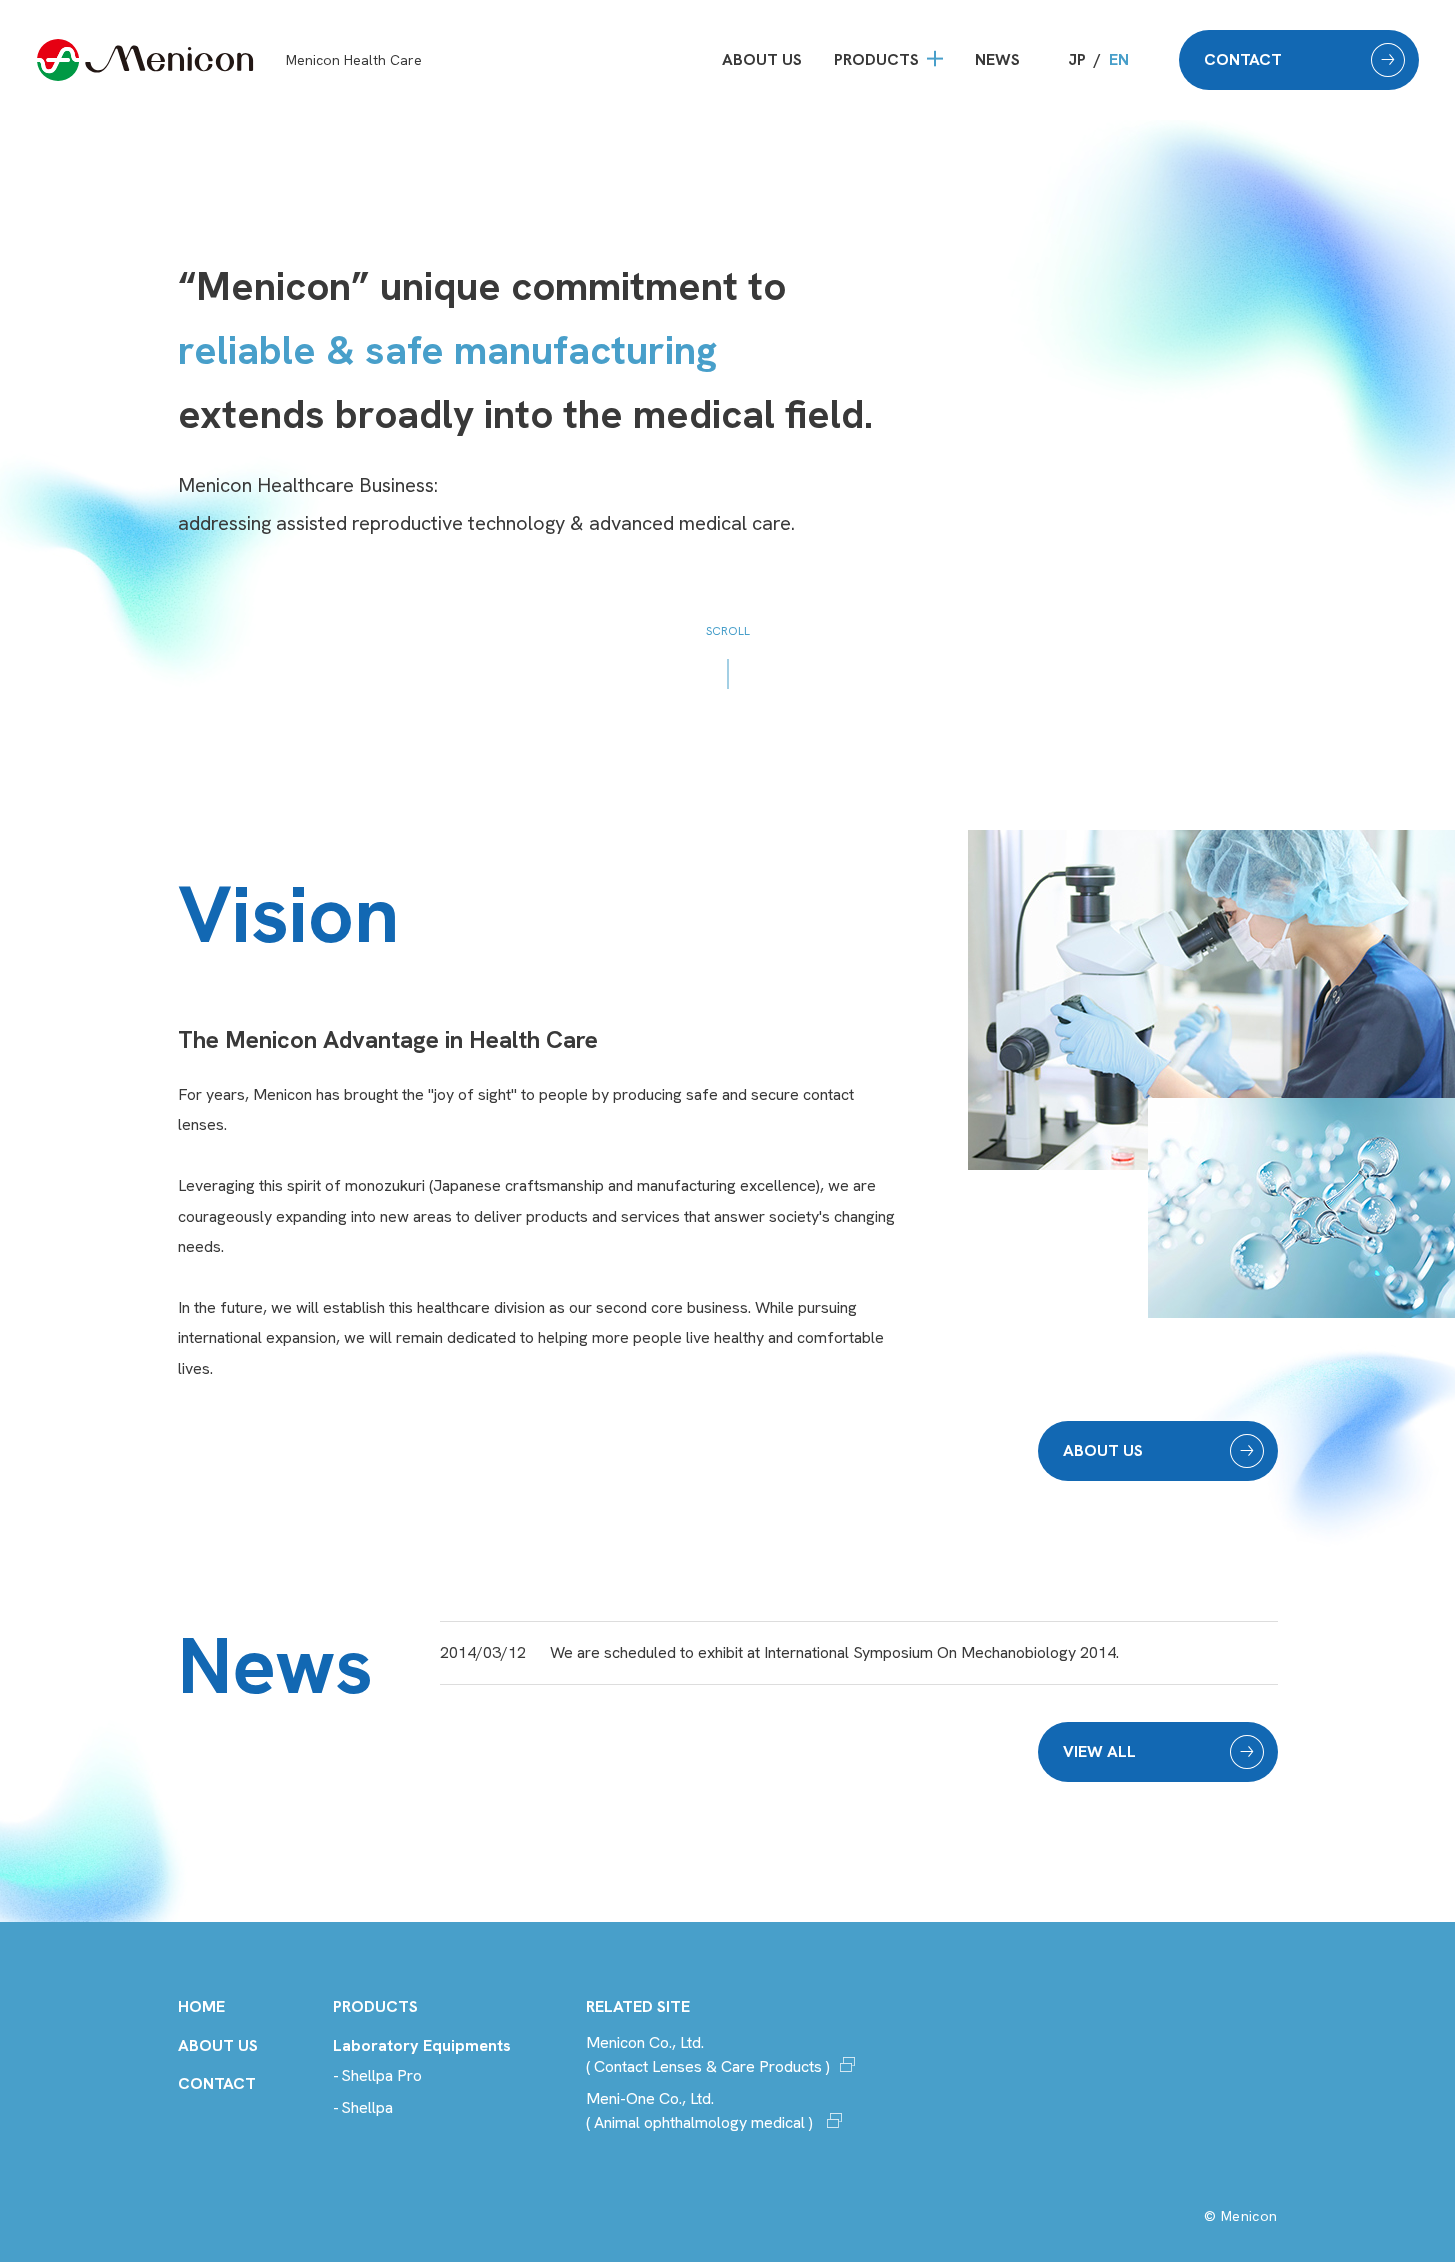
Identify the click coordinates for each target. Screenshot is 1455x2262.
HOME (201, 2006)
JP (1077, 59)
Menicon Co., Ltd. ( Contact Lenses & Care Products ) (708, 2054)
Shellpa (367, 2107)
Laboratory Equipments (422, 2045)
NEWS (997, 59)
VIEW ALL (1099, 1751)
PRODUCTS (876, 59)
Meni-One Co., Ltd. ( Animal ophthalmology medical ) (701, 2110)
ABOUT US (762, 59)
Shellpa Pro (381, 2075)
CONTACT (1243, 59)
